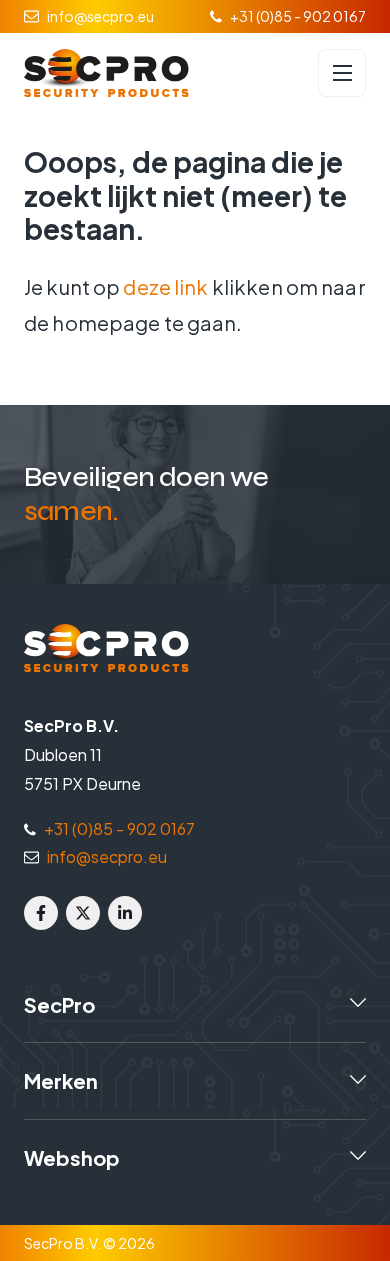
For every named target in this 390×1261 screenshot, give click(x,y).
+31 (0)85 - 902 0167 (298, 16)
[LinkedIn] (125, 913)
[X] (83, 913)
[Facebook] (41, 913)
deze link (165, 286)
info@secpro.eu (100, 16)
